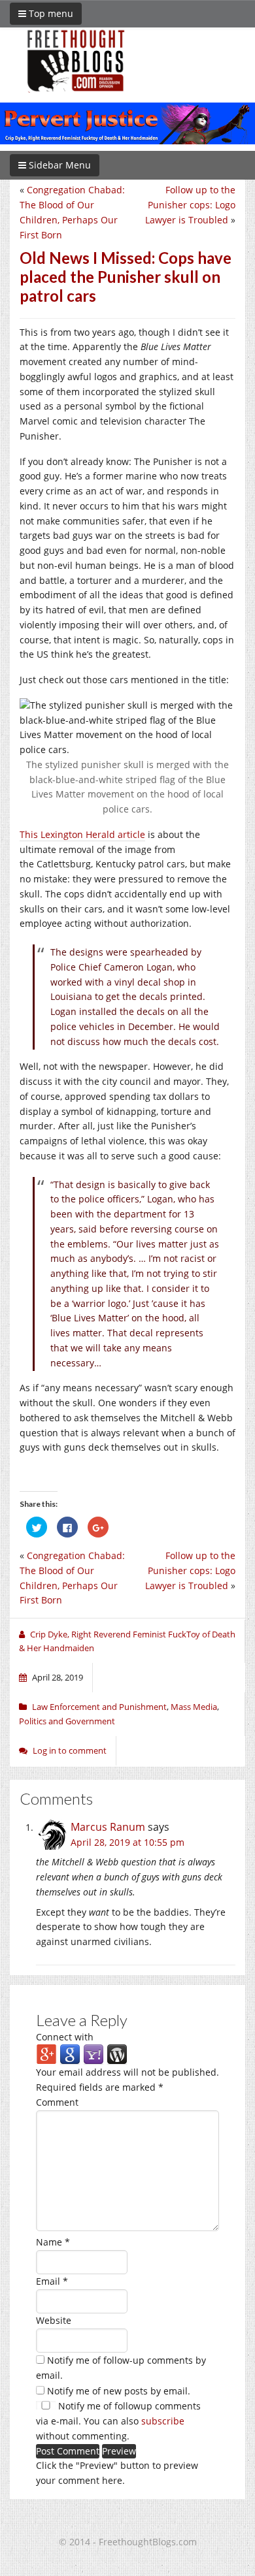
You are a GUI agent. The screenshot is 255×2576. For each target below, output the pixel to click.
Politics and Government (67, 1721)
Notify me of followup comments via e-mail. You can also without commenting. (118, 2421)
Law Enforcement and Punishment (99, 1707)
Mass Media (194, 1707)
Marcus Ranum (108, 1827)
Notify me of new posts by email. (119, 2391)
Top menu (50, 13)
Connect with (65, 2037)
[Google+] (46, 2054)
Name (53, 2242)
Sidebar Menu (59, 165)
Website (54, 2320)
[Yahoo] (93, 2054)
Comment (57, 2102)
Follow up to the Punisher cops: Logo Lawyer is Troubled (190, 205)
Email (52, 2281)
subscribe (163, 2421)
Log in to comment (70, 1750)
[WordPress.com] (117, 2054)
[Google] (70, 2054)
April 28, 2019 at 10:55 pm (127, 1842)
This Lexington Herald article (82, 834)
